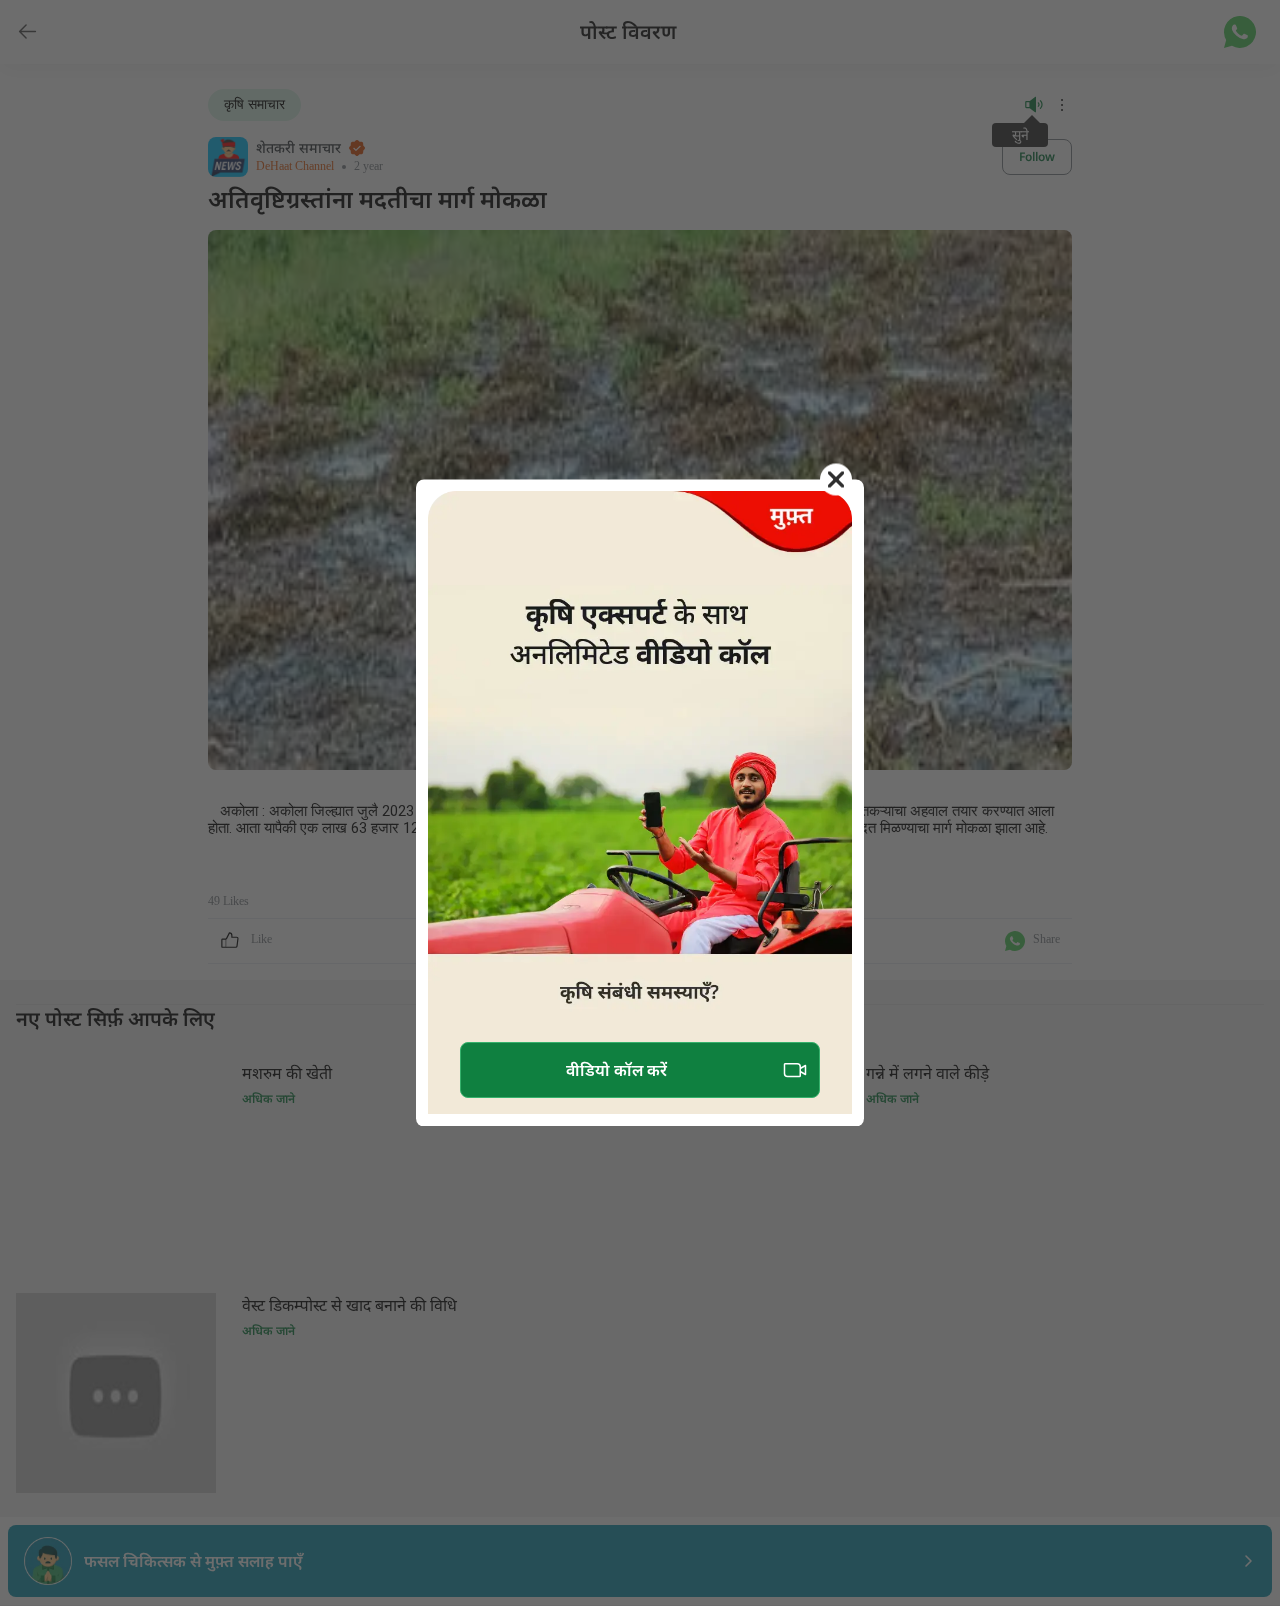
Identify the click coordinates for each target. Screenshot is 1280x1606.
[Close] (836, 479)
